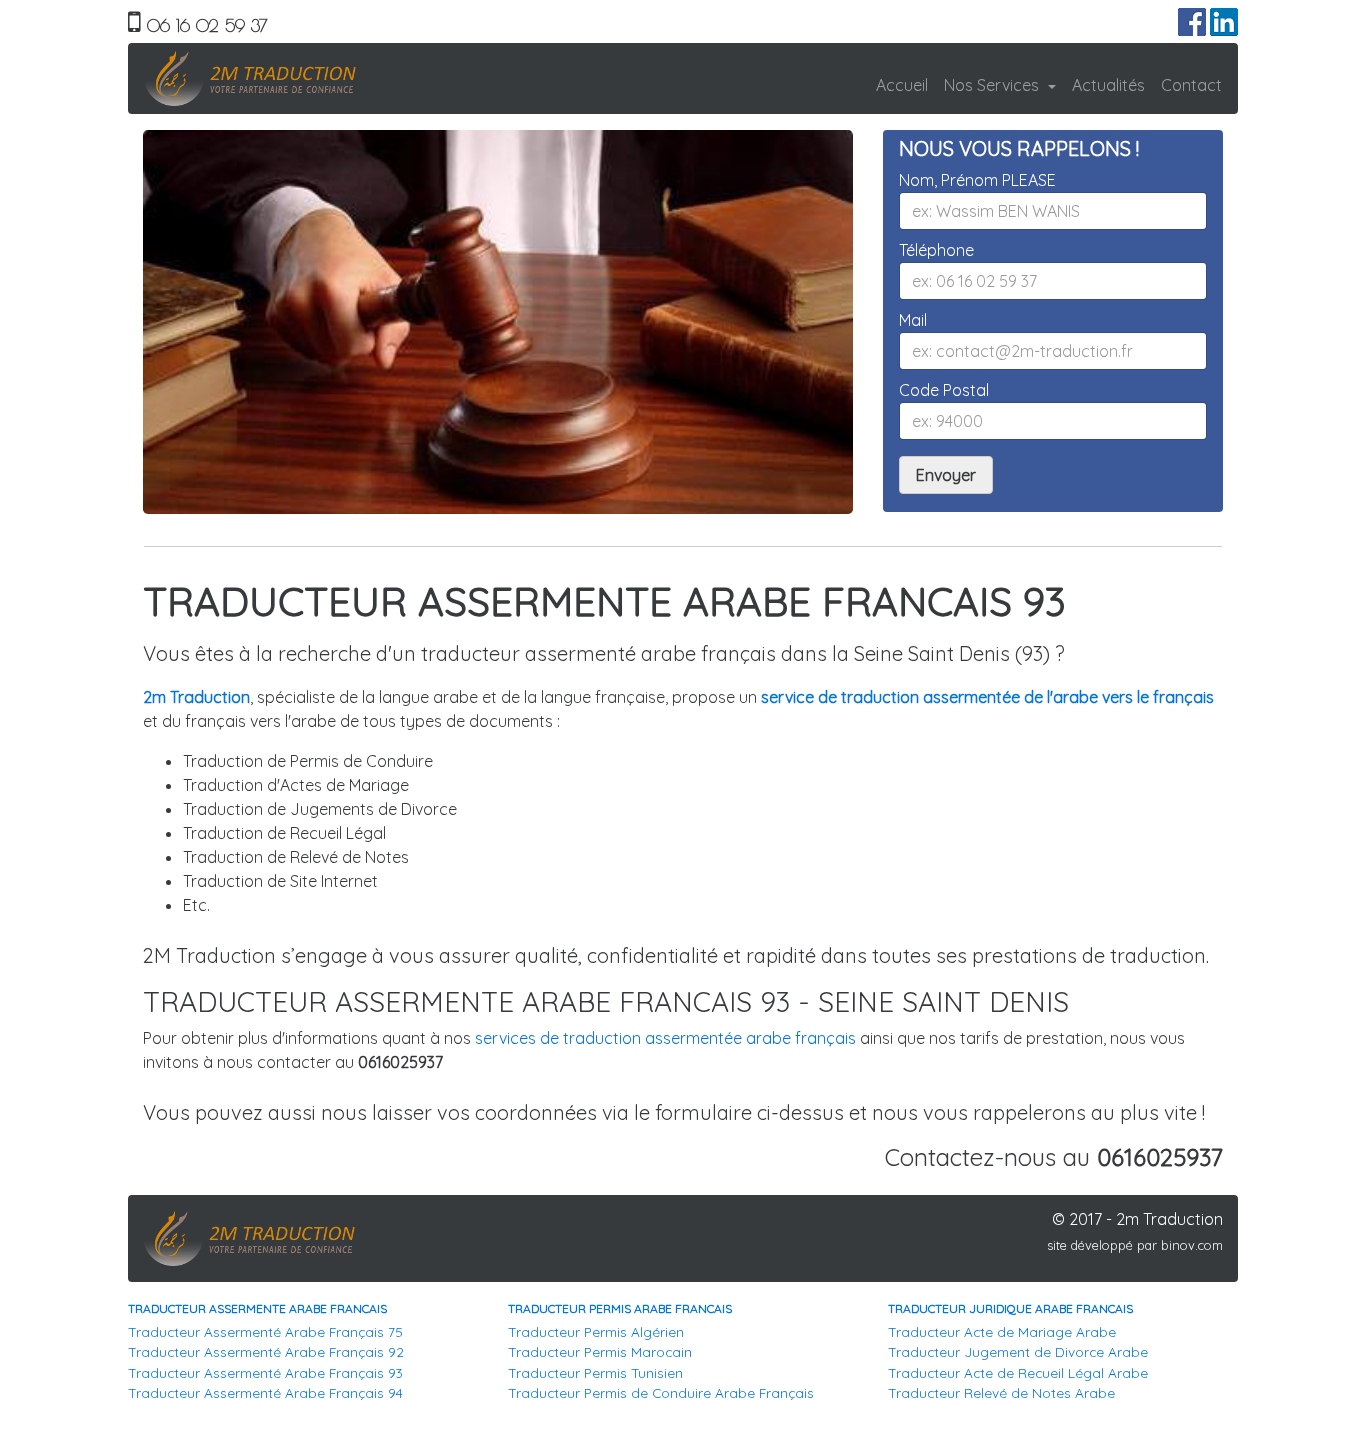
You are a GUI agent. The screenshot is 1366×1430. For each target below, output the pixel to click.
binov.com (1192, 1245)
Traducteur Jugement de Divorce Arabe (1018, 1351)
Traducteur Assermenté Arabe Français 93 (265, 1372)
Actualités (1108, 85)
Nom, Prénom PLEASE (977, 180)
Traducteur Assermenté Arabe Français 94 (265, 1392)
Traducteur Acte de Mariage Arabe (1002, 1331)
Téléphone (936, 250)
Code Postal (944, 390)
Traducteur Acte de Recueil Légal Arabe (1018, 1372)
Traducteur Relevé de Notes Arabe (1001, 1392)
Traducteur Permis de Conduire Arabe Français (661, 1392)
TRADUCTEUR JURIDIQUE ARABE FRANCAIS (1010, 1308)
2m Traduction (196, 697)
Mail (913, 320)
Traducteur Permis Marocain (600, 1351)
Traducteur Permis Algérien (596, 1331)
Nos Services (993, 85)
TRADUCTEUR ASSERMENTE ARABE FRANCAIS (257, 1308)
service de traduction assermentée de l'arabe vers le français (987, 697)
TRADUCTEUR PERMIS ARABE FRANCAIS (620, 1308)
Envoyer (946, 475)
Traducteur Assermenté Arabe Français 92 (266, 1351)
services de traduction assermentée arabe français (665, 1038)
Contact (1191, 85)
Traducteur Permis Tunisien (595, 1372)
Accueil (902, 85)
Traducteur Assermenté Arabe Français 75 (265, 1331)
